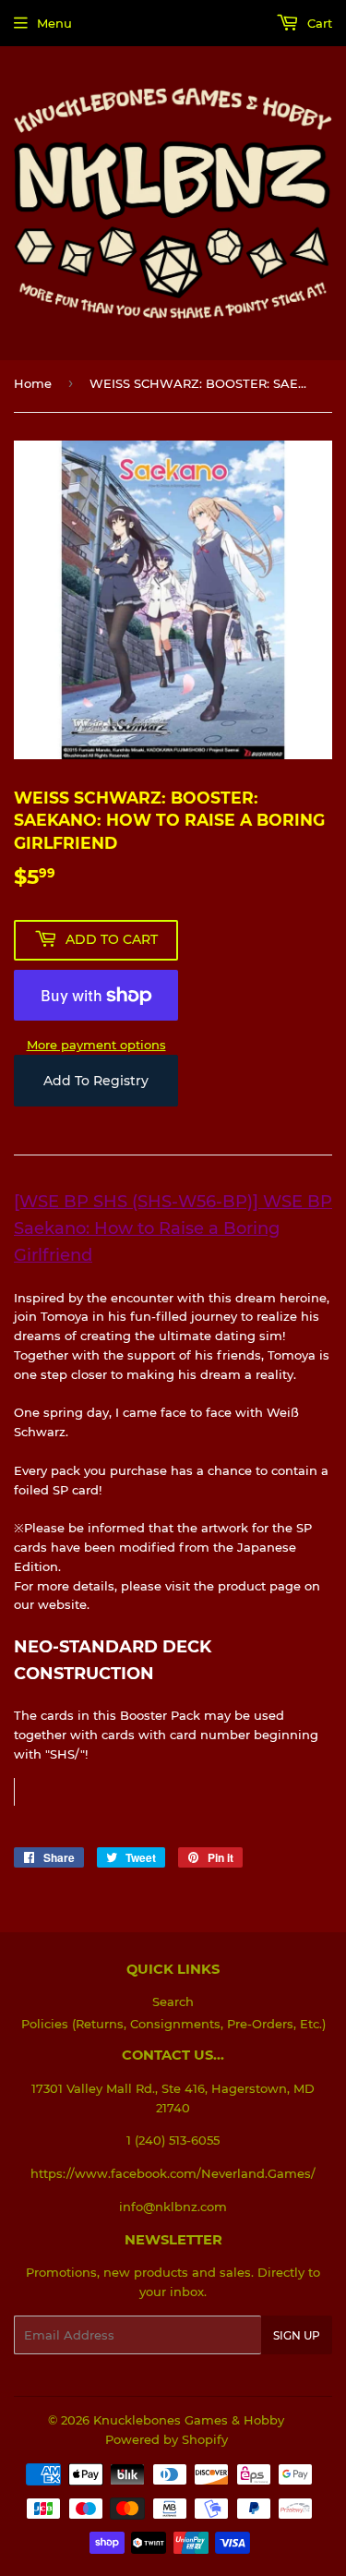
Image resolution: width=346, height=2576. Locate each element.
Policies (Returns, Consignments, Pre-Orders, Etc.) (173, 2024)
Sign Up (297, 2335)
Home (33, 383)
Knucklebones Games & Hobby (189, 2420)
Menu (54, 23)
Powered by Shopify (167, 2439)
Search (173, 2002)
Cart (318, 23)
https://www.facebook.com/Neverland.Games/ (173, 2173)
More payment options (96, 1045)
